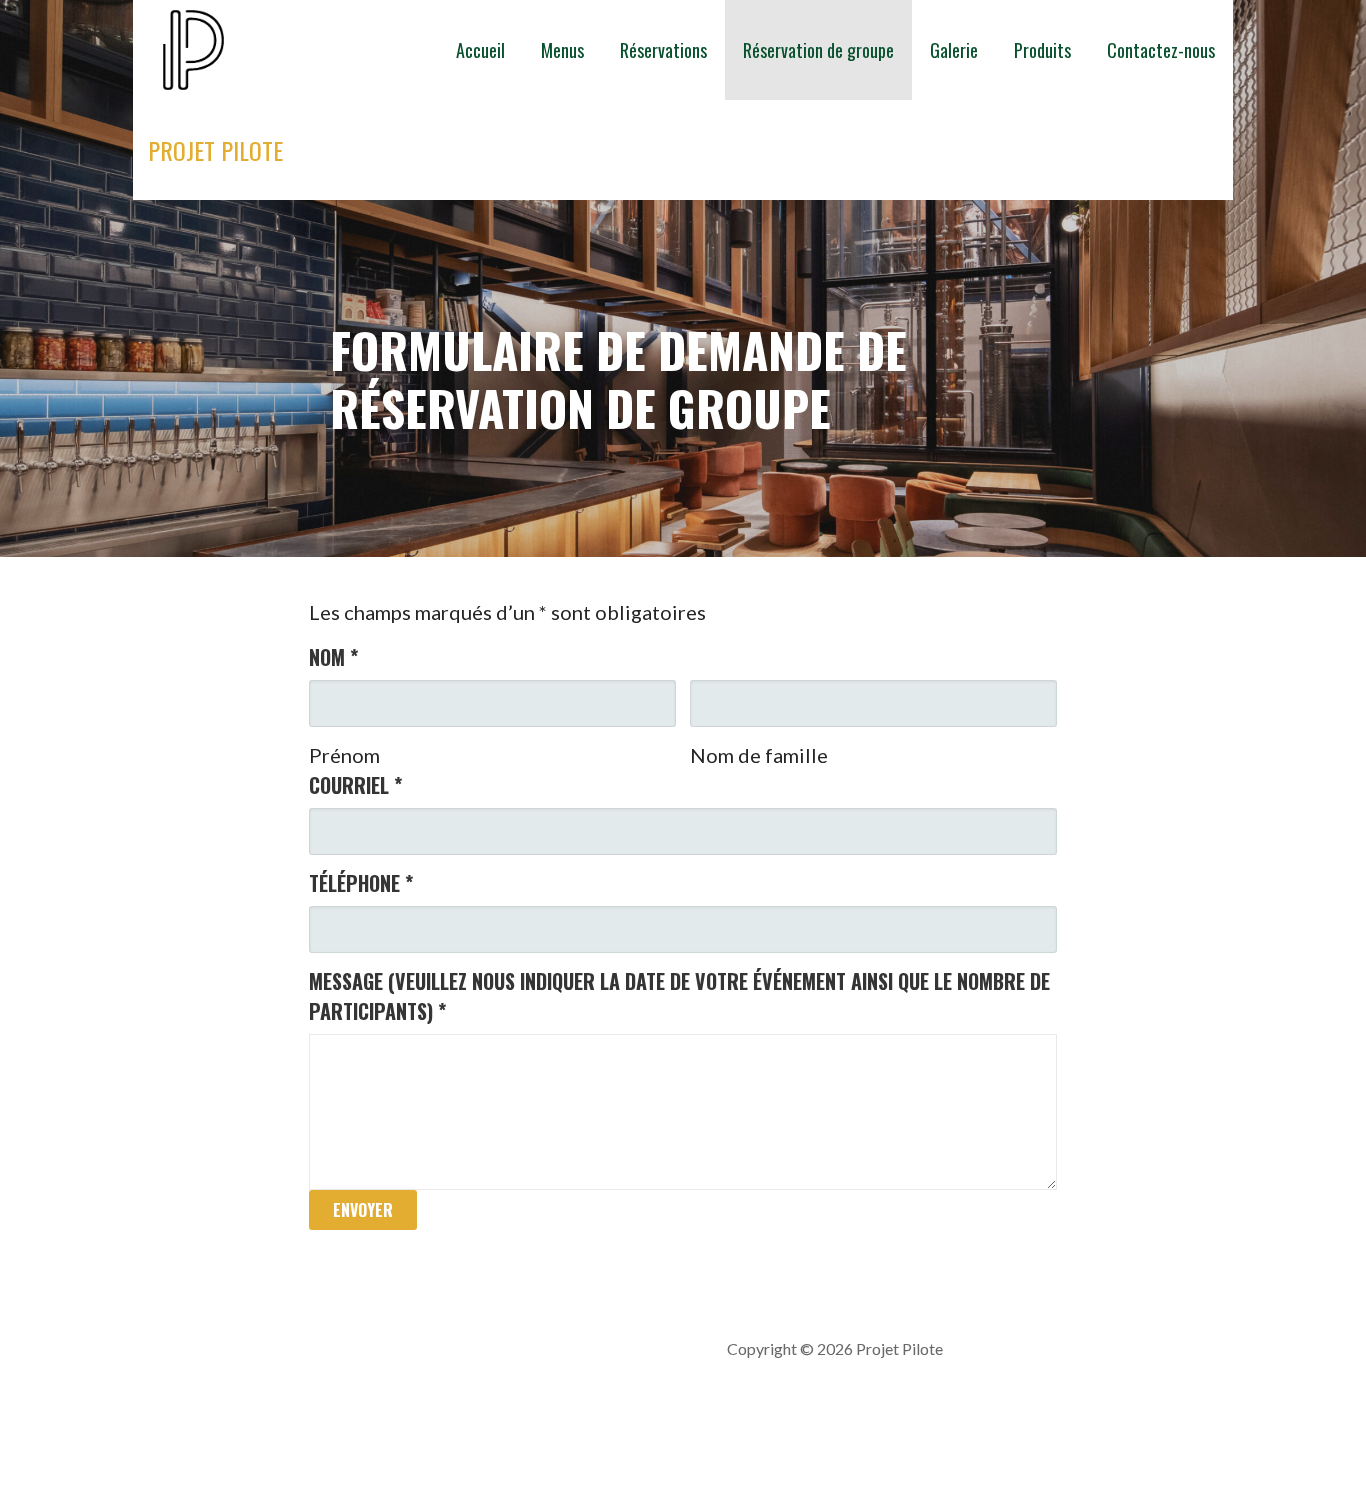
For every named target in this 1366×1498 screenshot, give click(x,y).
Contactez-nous (1161, 50)
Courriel (355, 785)
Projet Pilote (215, 150)
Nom (333, 657)
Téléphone (361, 883)
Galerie (954, 50)
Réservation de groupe (818, 50)
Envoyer (363, 1210)
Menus (562, 50)
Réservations (663, 50)
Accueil (480, 50)
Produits (1042, 50)
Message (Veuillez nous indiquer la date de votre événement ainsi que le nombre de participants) (679, 996)
